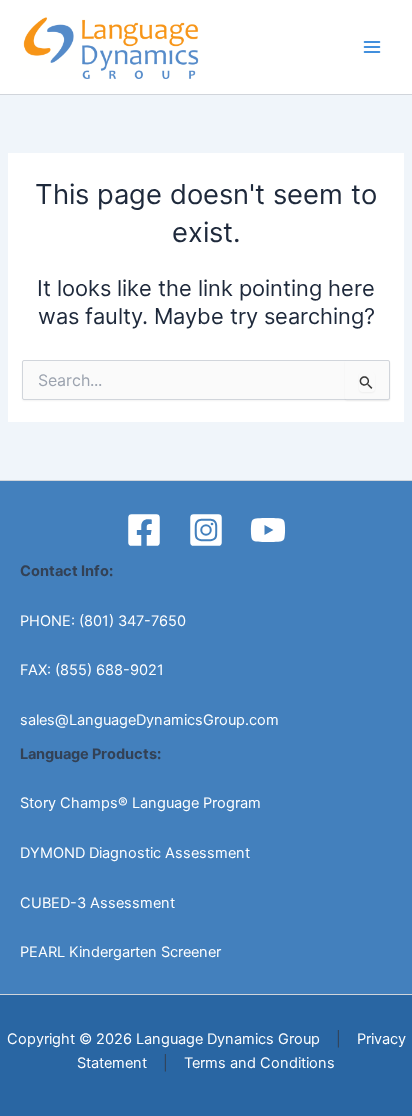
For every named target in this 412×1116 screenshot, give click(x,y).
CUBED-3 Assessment (97, 903)
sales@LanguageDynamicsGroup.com (149, 720)
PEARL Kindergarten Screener (120, 952)
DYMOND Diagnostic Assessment (135, 853)
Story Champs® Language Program (140, 803)
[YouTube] (268, 530)
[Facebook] (144, 530)
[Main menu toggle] (372, 47)
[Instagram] (206, 530)
